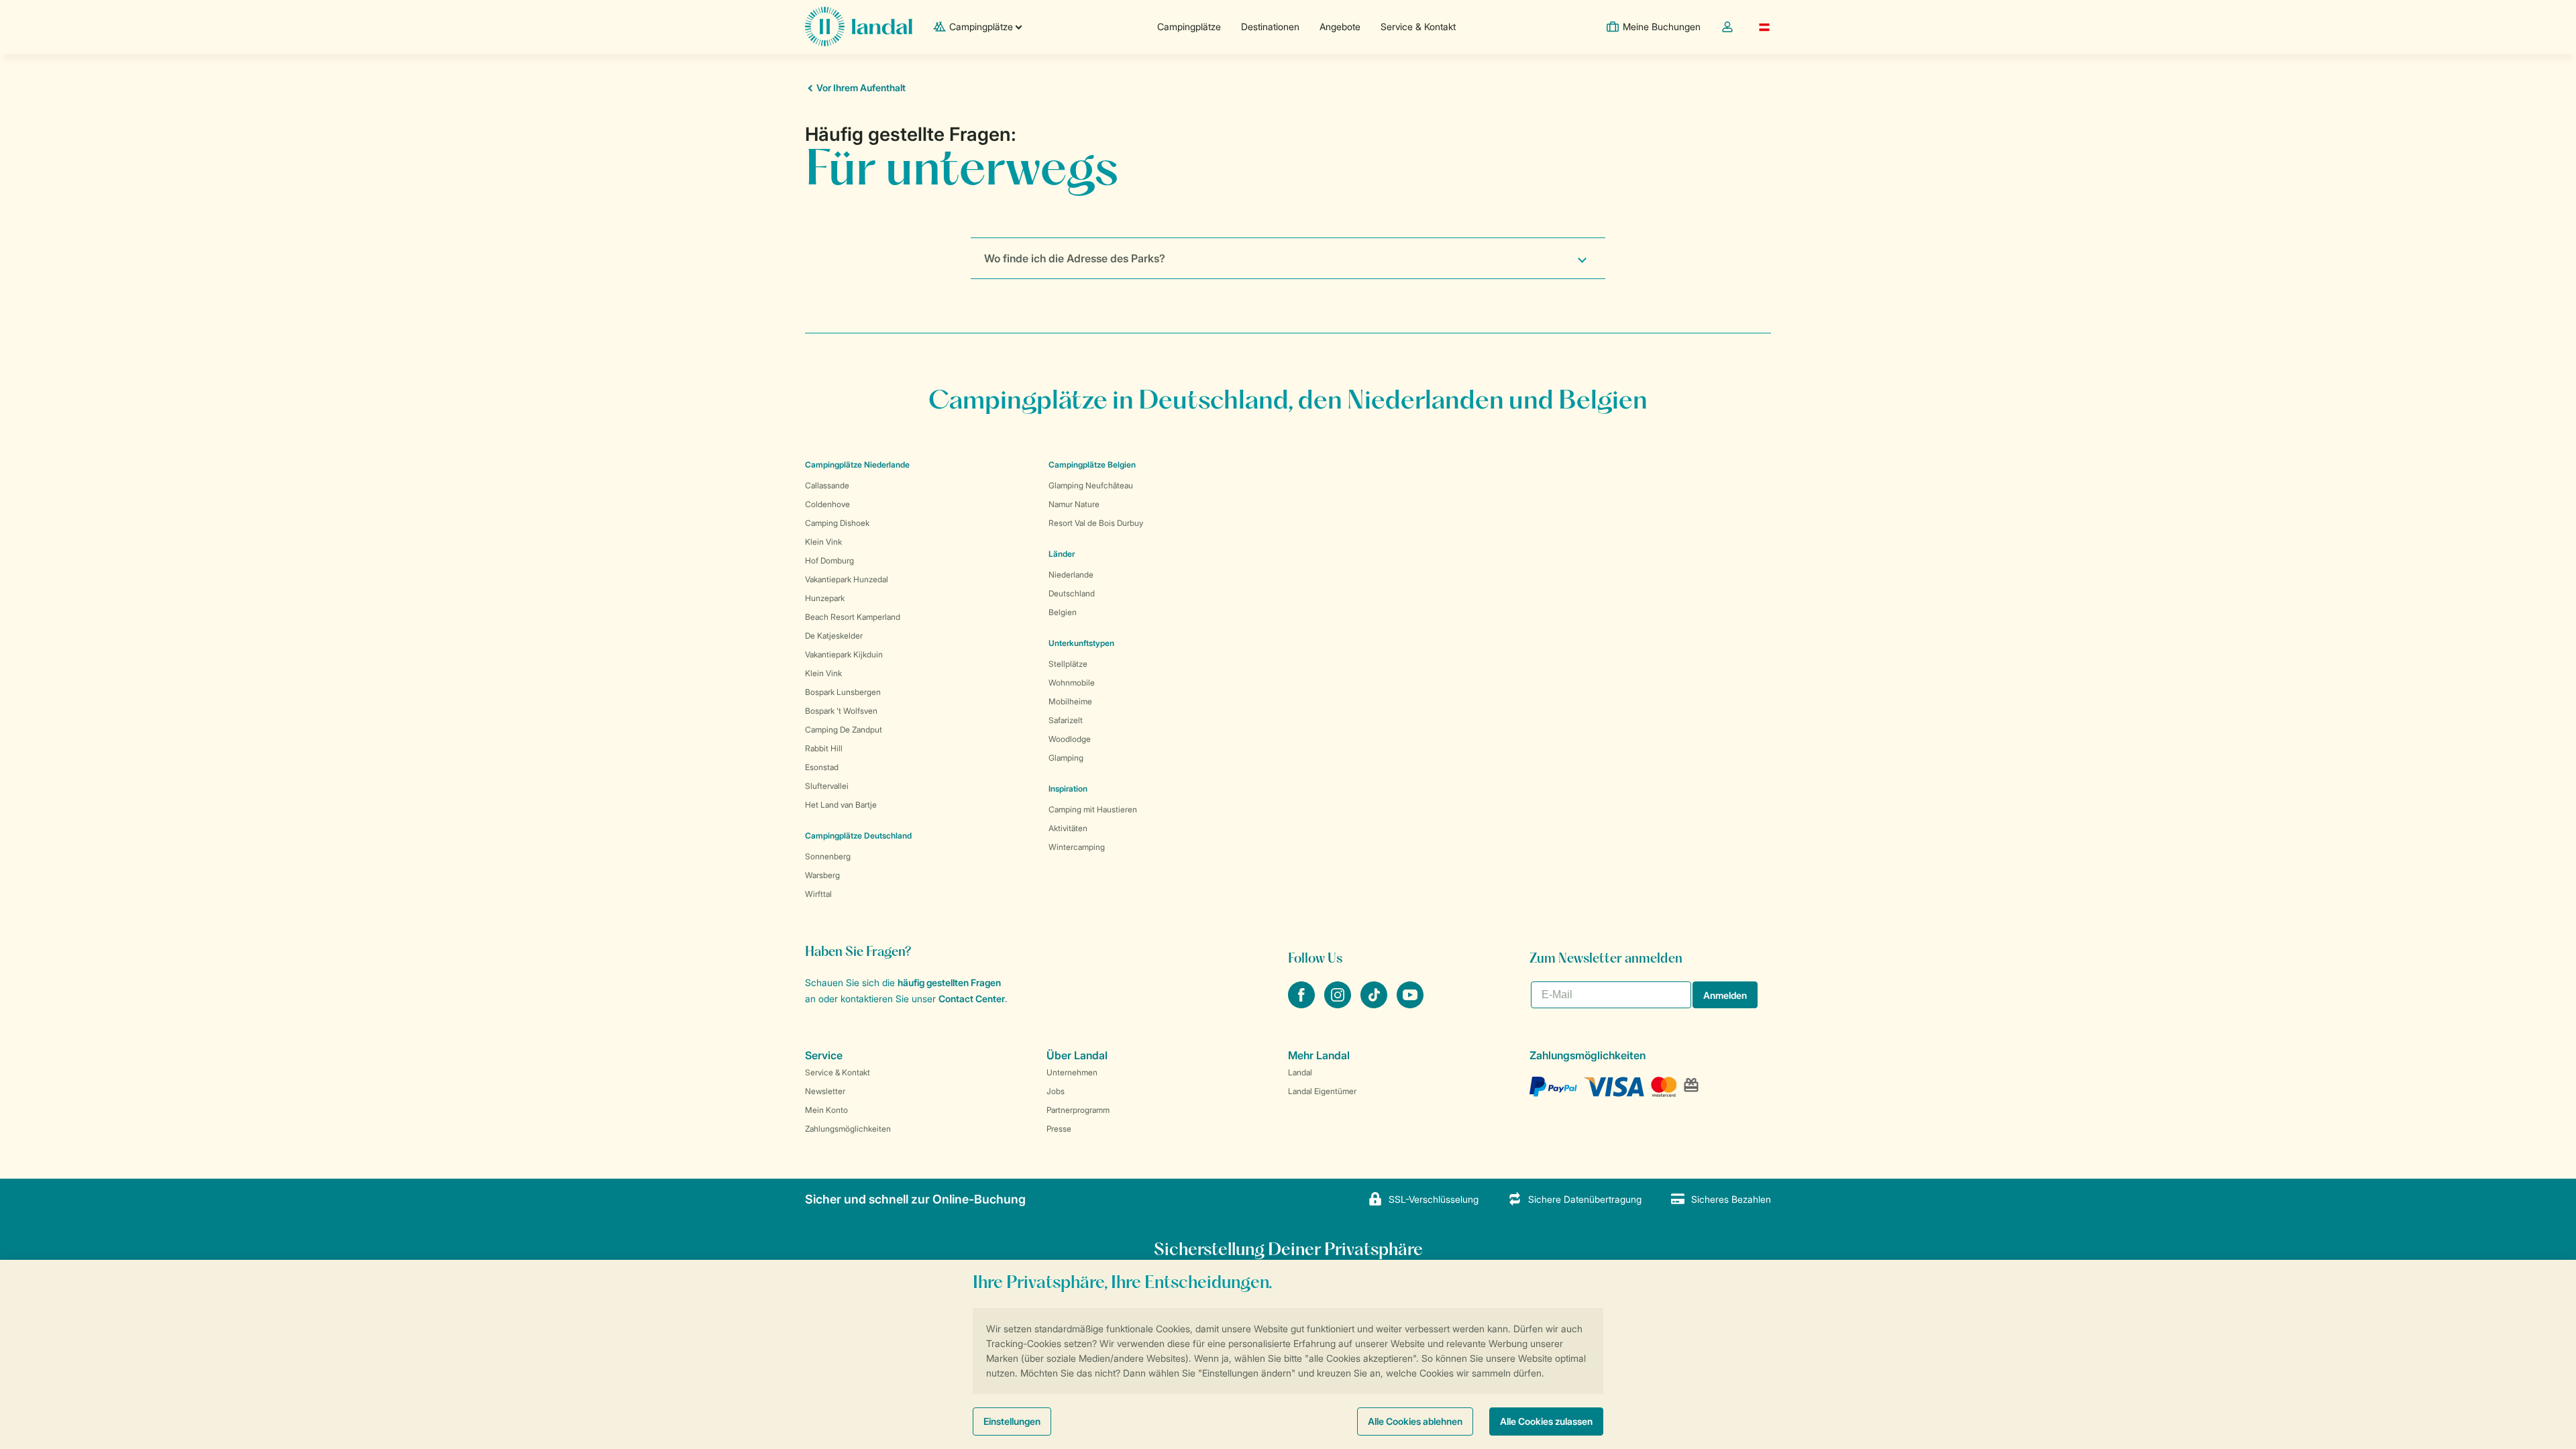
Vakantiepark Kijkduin (844, 654)
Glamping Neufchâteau (1091, 485)
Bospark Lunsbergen (843, 692)
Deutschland (1072, 593)
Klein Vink (823, 542)
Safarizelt (1066, 720)
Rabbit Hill (824, 748)
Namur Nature (1074, 504)
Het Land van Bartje (841, 805)
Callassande (827, 485)
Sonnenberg (828, 856)
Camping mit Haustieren (1093, 809)
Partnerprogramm (1078, 1110)
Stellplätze (1068, 664)
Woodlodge (1070, 739)
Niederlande (1071, 575)
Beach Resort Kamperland (853, 617)
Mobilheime (1070, 701)
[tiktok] (1375, 1004)
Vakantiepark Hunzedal (847, 579)
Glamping (1066, 758)
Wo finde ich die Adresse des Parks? (1075, 258)
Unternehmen (1072, 1072)
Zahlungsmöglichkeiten (848, 1129)
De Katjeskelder (834, 636)
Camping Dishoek (837, 523)
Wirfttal (818, 894)
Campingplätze (1189, 26)
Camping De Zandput (844, 730)
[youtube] (1410, 1004)
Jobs (1056, 1091)
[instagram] (1339, 1004)
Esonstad (822, 767)
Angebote (1340, 26)
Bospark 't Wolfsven (841, 711)
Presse (1059, 1129)
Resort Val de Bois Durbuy (1096, 523)
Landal (1300, 1072)
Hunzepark (825, 598)
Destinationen (1270, 26)
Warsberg (822, 875)
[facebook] (1303, 1004)
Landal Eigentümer (1322, 1091)
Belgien (1063, 612)
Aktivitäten (1068, 828)
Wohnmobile (1072, 683)
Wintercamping (1077, 847)
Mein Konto (826, 1110)
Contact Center (972, 999)
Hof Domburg (829, 560)
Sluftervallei (827, 786)
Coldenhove (827, 504)
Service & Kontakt (1418, 26)
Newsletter (825, 1091)
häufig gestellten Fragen (949, 982)
